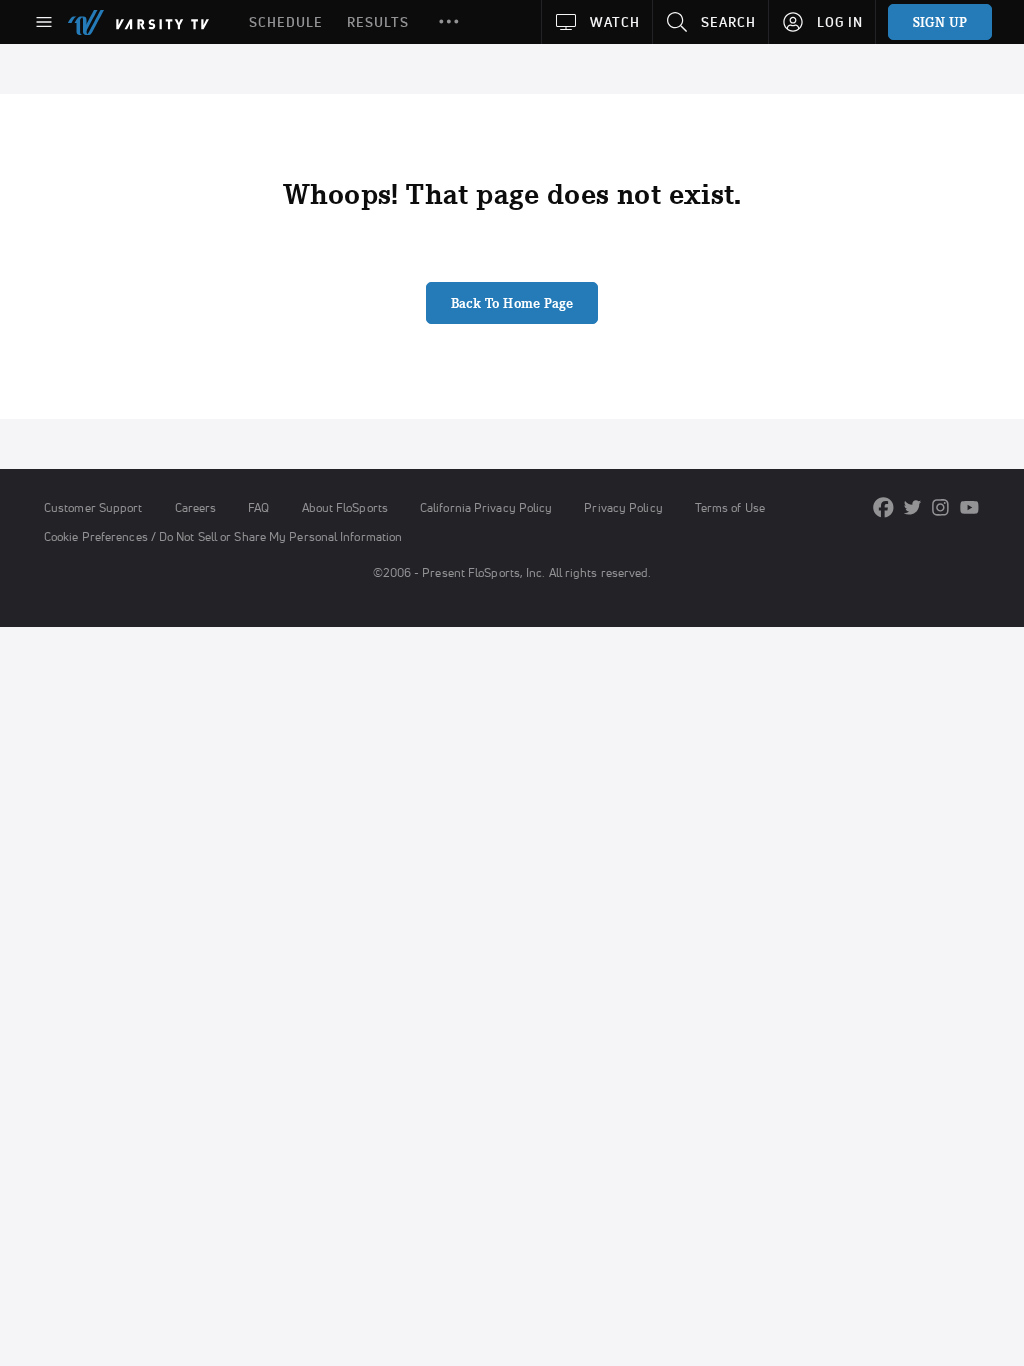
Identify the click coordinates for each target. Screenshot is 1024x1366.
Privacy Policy (623, 507)
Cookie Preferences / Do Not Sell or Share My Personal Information (223, 536)
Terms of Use (730, 507)
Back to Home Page (512, 303)
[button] (449, 22)
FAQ (258, 507)
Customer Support (93, 507)
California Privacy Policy (486, 507)
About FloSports (345, 507)
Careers (196, 507)
